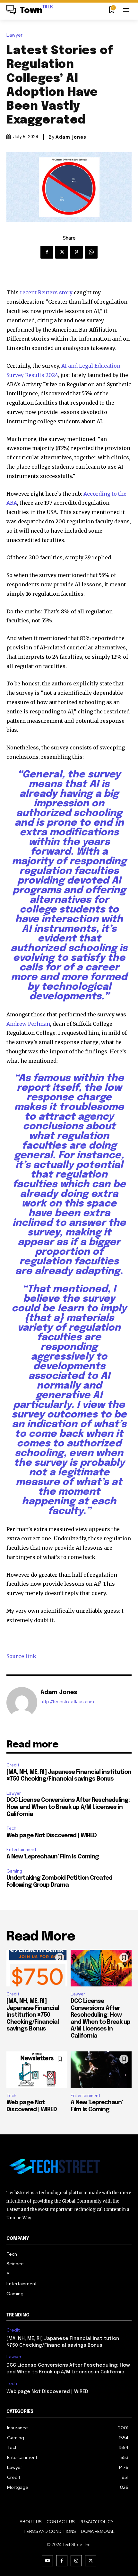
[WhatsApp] (91, 252)
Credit (13, 1765)
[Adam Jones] (22, 1702)
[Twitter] (62, 252)
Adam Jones (71, 137)
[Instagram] (76, 2561)
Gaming (14, 1871)
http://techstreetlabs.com (67, 1702)
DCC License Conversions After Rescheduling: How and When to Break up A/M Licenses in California (68, 1807)
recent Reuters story (46, 292)
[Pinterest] (76, 252)
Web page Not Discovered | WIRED (52, 1836)
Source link (21, 1656)
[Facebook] (47, 252)
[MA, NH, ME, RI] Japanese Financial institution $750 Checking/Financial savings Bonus (33, 2015)
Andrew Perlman (28, 1024)
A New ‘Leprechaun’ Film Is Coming (53, 1857)
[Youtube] (47, 2561)
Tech (11, 1828)
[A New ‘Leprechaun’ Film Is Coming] (101, 2070)
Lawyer (14, 35)
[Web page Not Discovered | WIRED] (37, 2070)
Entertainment (21, 1850)
